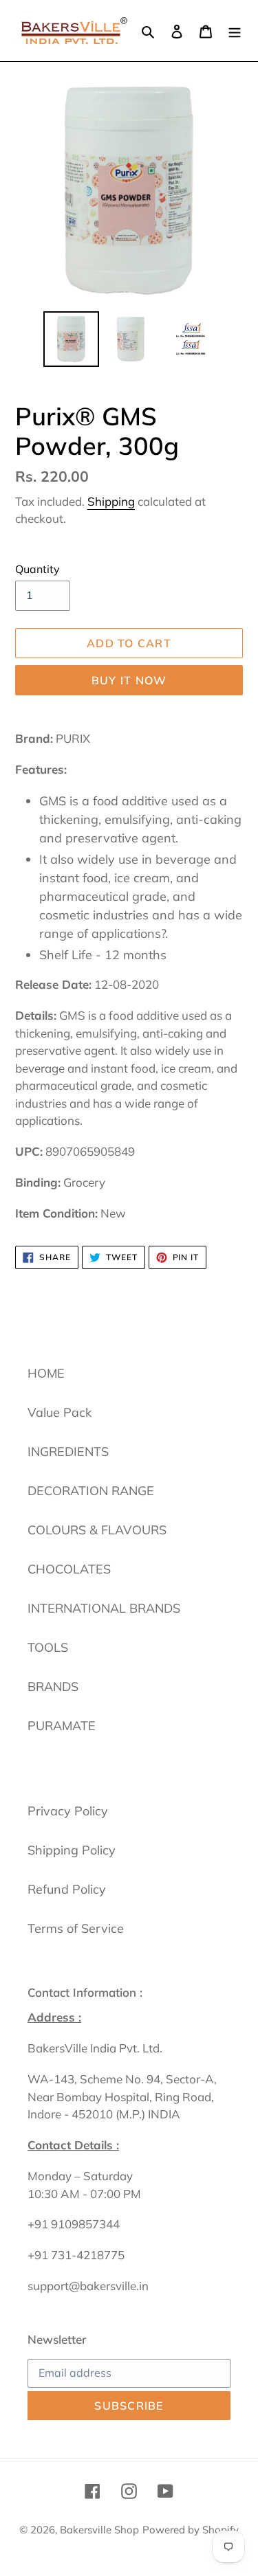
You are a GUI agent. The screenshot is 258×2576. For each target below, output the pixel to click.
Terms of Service (76, 1928)
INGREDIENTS (68, 1452)
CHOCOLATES (69, 1569)
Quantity (37, 569)
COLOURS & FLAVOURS (97, 1530)
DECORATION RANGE (91, 1491)
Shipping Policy (72, 1850)
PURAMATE (62, 1726)
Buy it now (129, 680)
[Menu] (235, 31)
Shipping (111, 501)
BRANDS (53, 1687)
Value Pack (60, 1412)
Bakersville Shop (99, 2530)
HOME (46, 1373)
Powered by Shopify (191, 2530)
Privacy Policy (68, 1811)
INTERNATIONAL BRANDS (104, 1608)
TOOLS (48, 1647)
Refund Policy (67, 1889)
